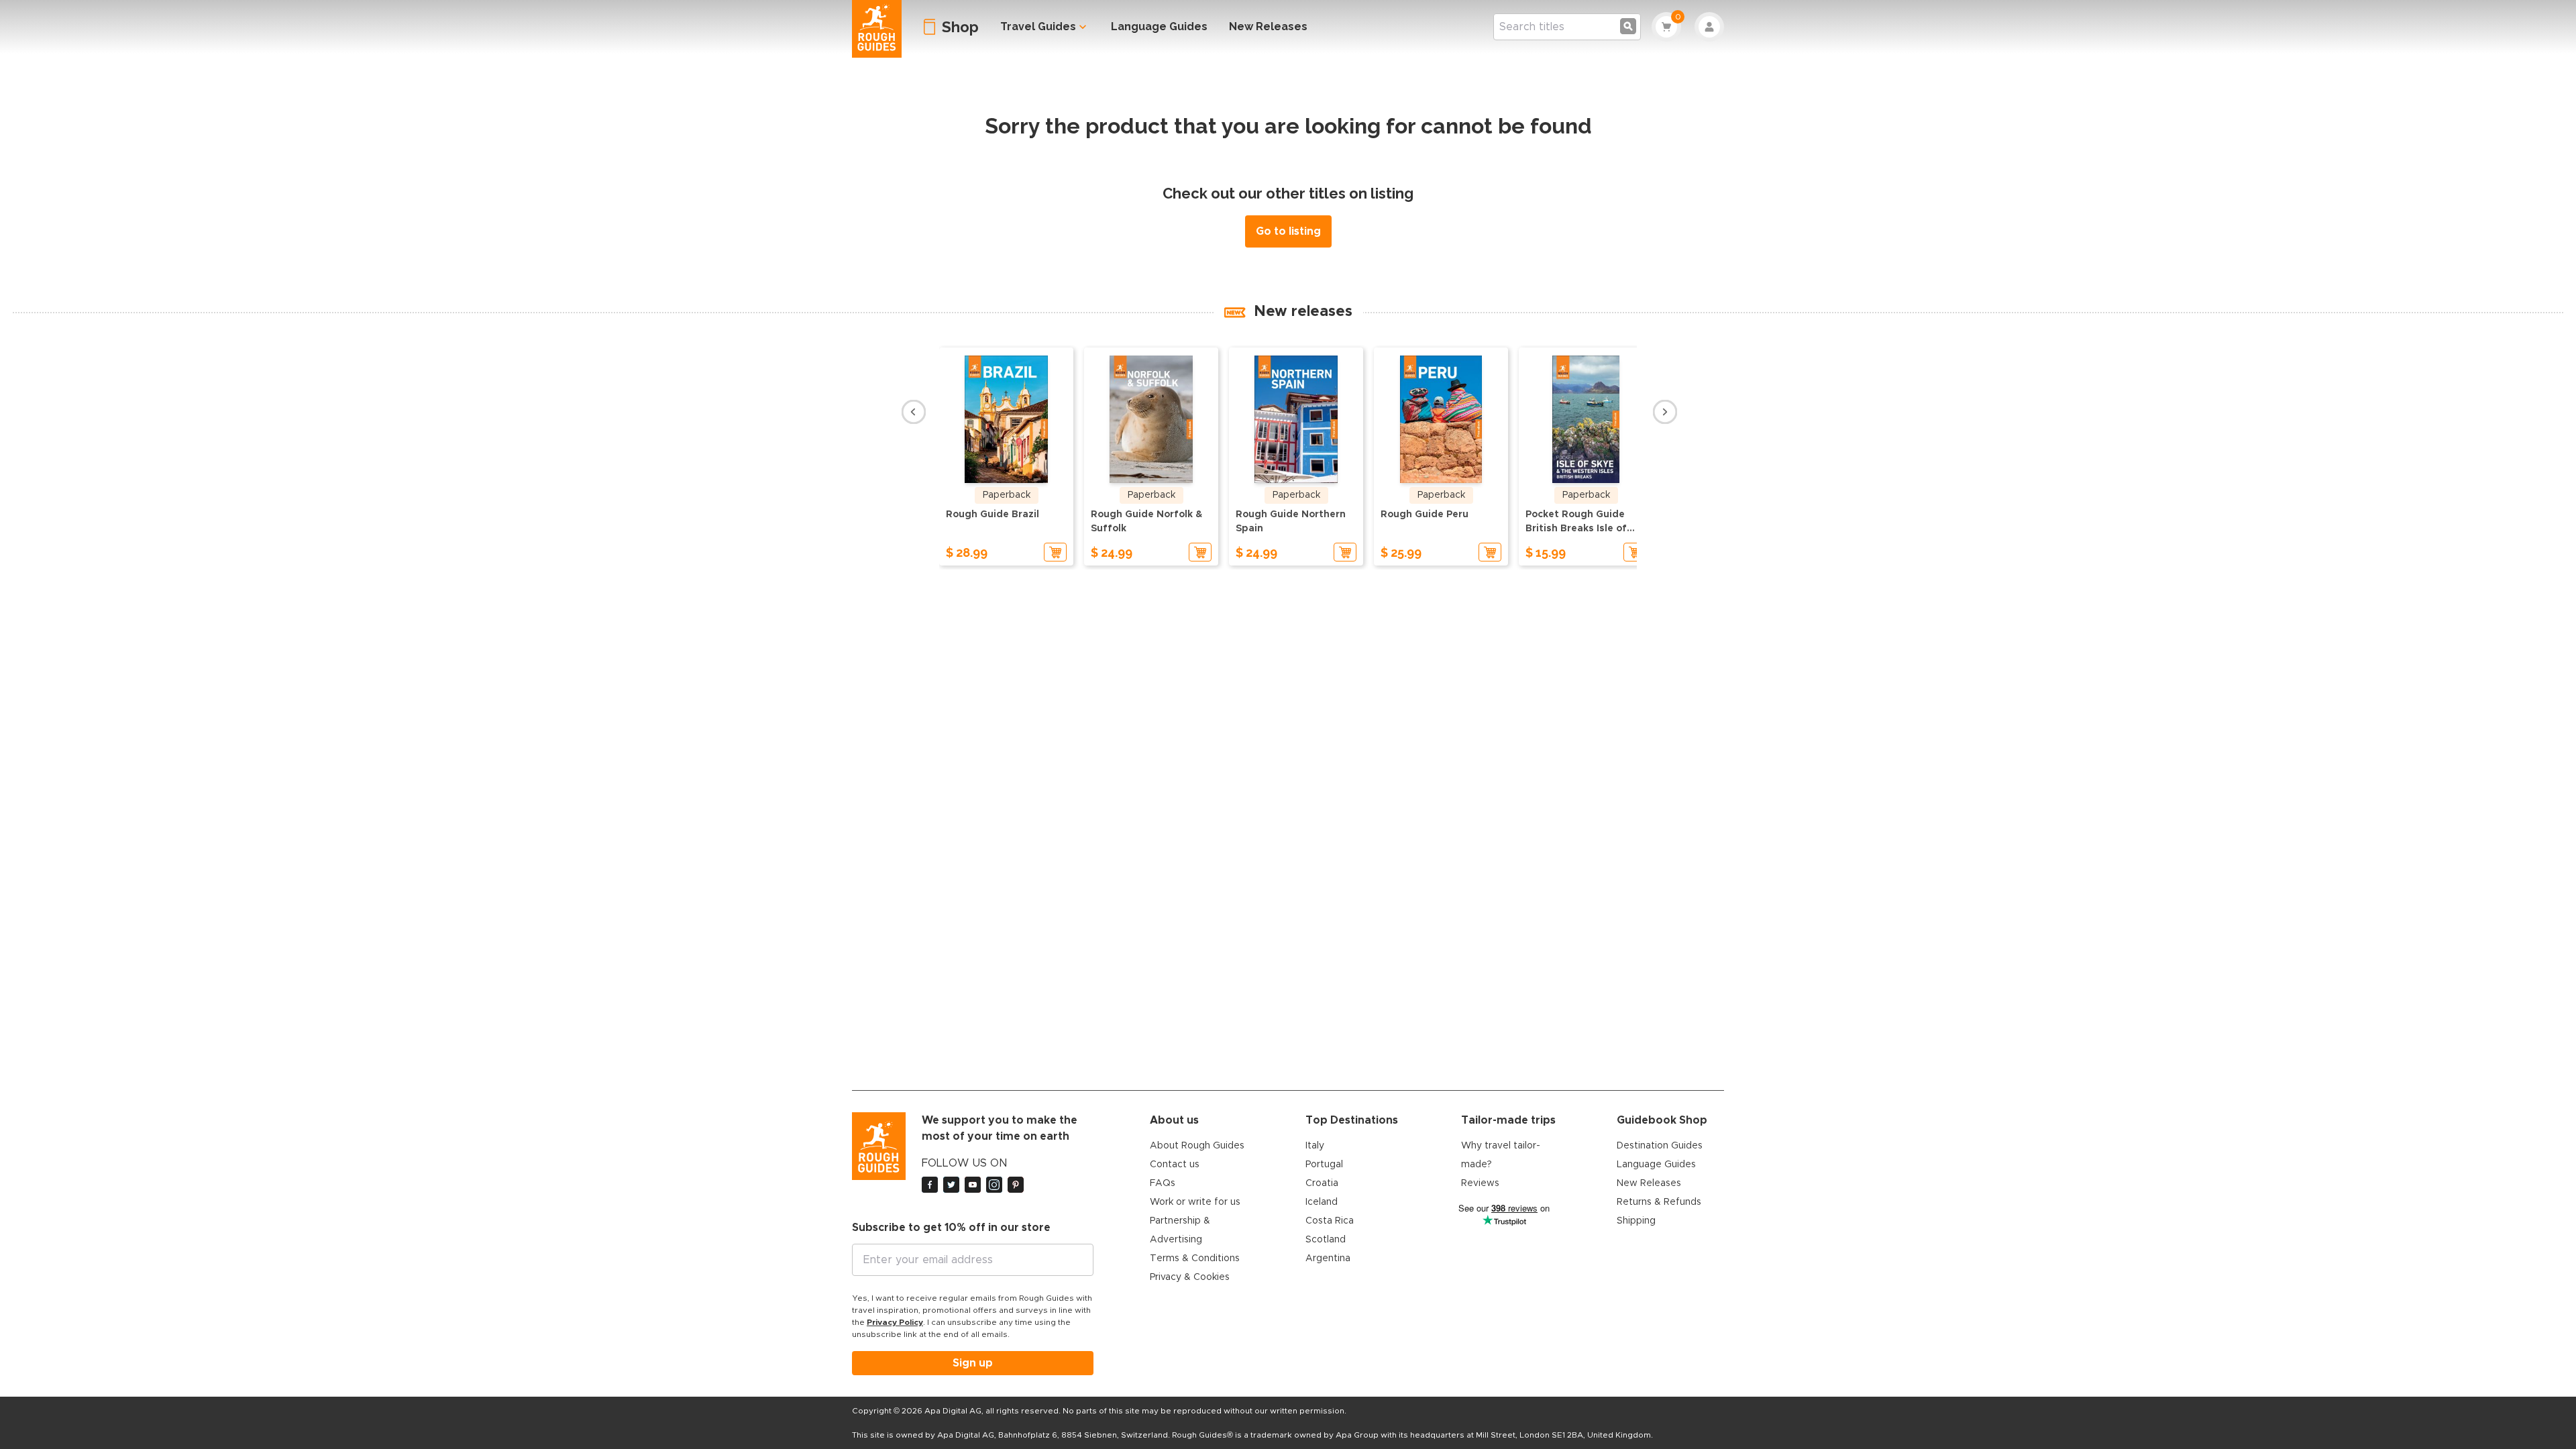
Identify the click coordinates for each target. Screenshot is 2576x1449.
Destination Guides (1660, 1146)
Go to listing (1288, 231)
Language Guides (1159, 26)
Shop (960, 27)
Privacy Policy (895, 1322)
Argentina (1328, 1258)
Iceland (1322, 1202)
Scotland (1326, 1240)
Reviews (1480, 1183)
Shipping (1636, 1221)
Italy (1315, 1146)
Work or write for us (1195, 1202)
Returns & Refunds (1659, 1202)
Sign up (973, 1363)
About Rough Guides (1197, 1146)
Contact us (1175, 1165)
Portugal (1324, 1165)
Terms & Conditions (1195, 1258)
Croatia (1322, 1183)
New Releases (1268, 26)
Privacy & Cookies (1190, 1277)
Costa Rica (1330, 1221)
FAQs (1163, 1183)
